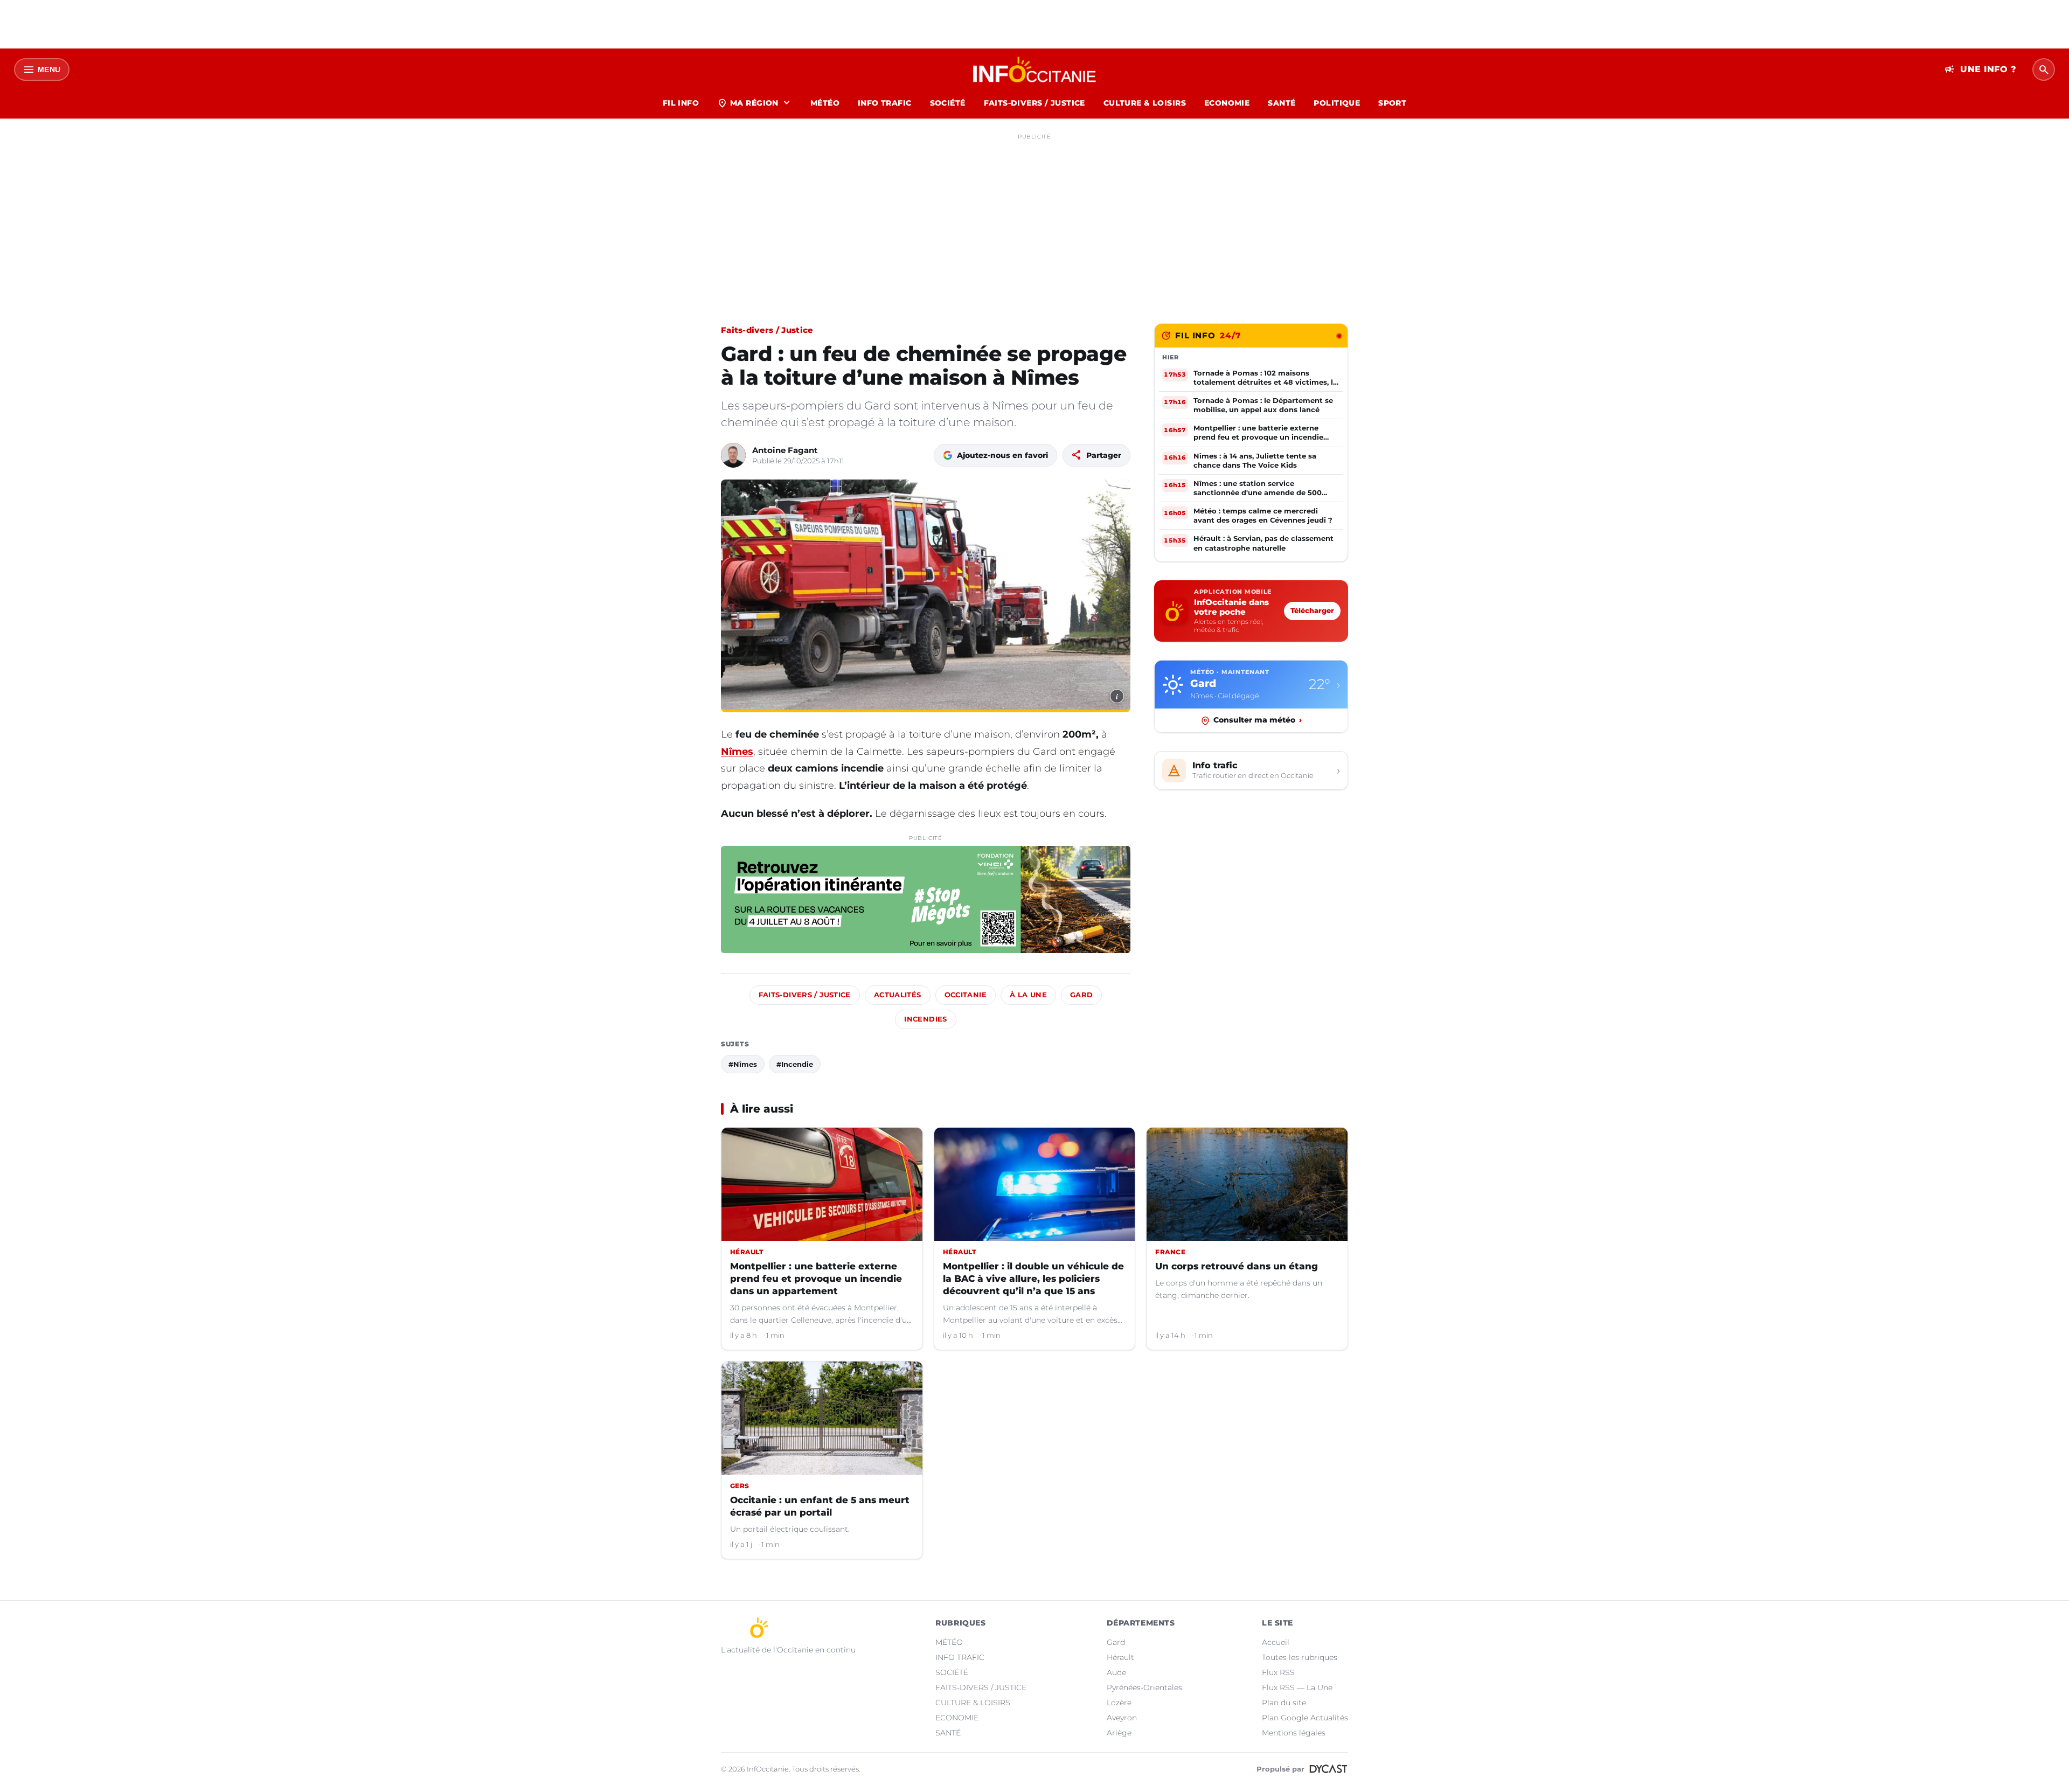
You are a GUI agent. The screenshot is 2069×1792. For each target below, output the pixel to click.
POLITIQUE (1337, 103)
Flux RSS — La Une (1297, 1687)
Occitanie (966, 995)
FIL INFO (681, 103)
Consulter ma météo (1258, 720)
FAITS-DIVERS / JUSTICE (1034, 103)
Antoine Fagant (785, 450)
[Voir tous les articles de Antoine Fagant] (733, 455)
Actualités (898, 995)
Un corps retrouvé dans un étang (1237, 1266)
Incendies (925, 1019)
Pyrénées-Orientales (1144, 1687)
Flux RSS (1278, 1672)
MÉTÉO (825, 103)
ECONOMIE (1227, 103)
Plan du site (1284, 1703)
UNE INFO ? (1980, 70)
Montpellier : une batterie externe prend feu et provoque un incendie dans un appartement (816, 1279)
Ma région (755, 103)
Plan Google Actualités (1305, 1718)
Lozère (1119, 1703)
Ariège (1119, 1733)
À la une (1028, 995)
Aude (1116, 1672)
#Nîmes (743, 1064)
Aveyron (1122, 1718)
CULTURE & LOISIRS (1145, 103)
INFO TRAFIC (885, 103)
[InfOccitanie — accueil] (1035, 70)
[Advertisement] (1034, 220)
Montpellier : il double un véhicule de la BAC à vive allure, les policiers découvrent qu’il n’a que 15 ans (1033, 1279)
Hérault (1120, 1657)
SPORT (1392, 103)
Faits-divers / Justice (767, 330)
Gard (1082, 995)
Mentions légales (1294, 1733)
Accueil (1276, 1642)
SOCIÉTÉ (948, 103)
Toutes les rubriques (1300, 1657)
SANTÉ (1282, 103)
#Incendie (795, 1064)
